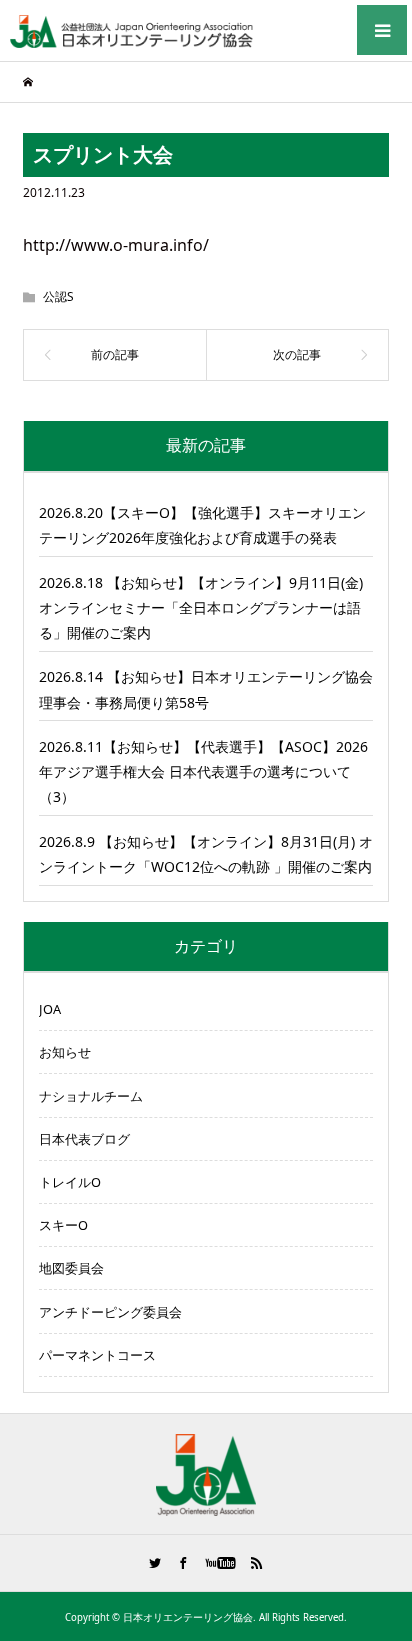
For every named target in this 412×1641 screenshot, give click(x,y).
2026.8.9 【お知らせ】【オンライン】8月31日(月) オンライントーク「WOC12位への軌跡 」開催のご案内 (206, 854)
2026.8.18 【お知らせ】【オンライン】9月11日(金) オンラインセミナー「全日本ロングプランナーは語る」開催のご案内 (201, 607)
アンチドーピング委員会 (110, 1312)
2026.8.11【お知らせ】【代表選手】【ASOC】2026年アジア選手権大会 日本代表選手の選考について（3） (203, 771)
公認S (58, 296)
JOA (50, 1009)
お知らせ (65, 1052)
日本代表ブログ (84, 1139)
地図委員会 (71, 1268)
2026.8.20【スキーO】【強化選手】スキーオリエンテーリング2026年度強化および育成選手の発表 (202, 525)
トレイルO (70, 1182)
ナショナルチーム (91, 1096)
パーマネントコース (97, 1355)
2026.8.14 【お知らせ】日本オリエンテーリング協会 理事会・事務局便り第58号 (206, 689)
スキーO (63, 1225)
